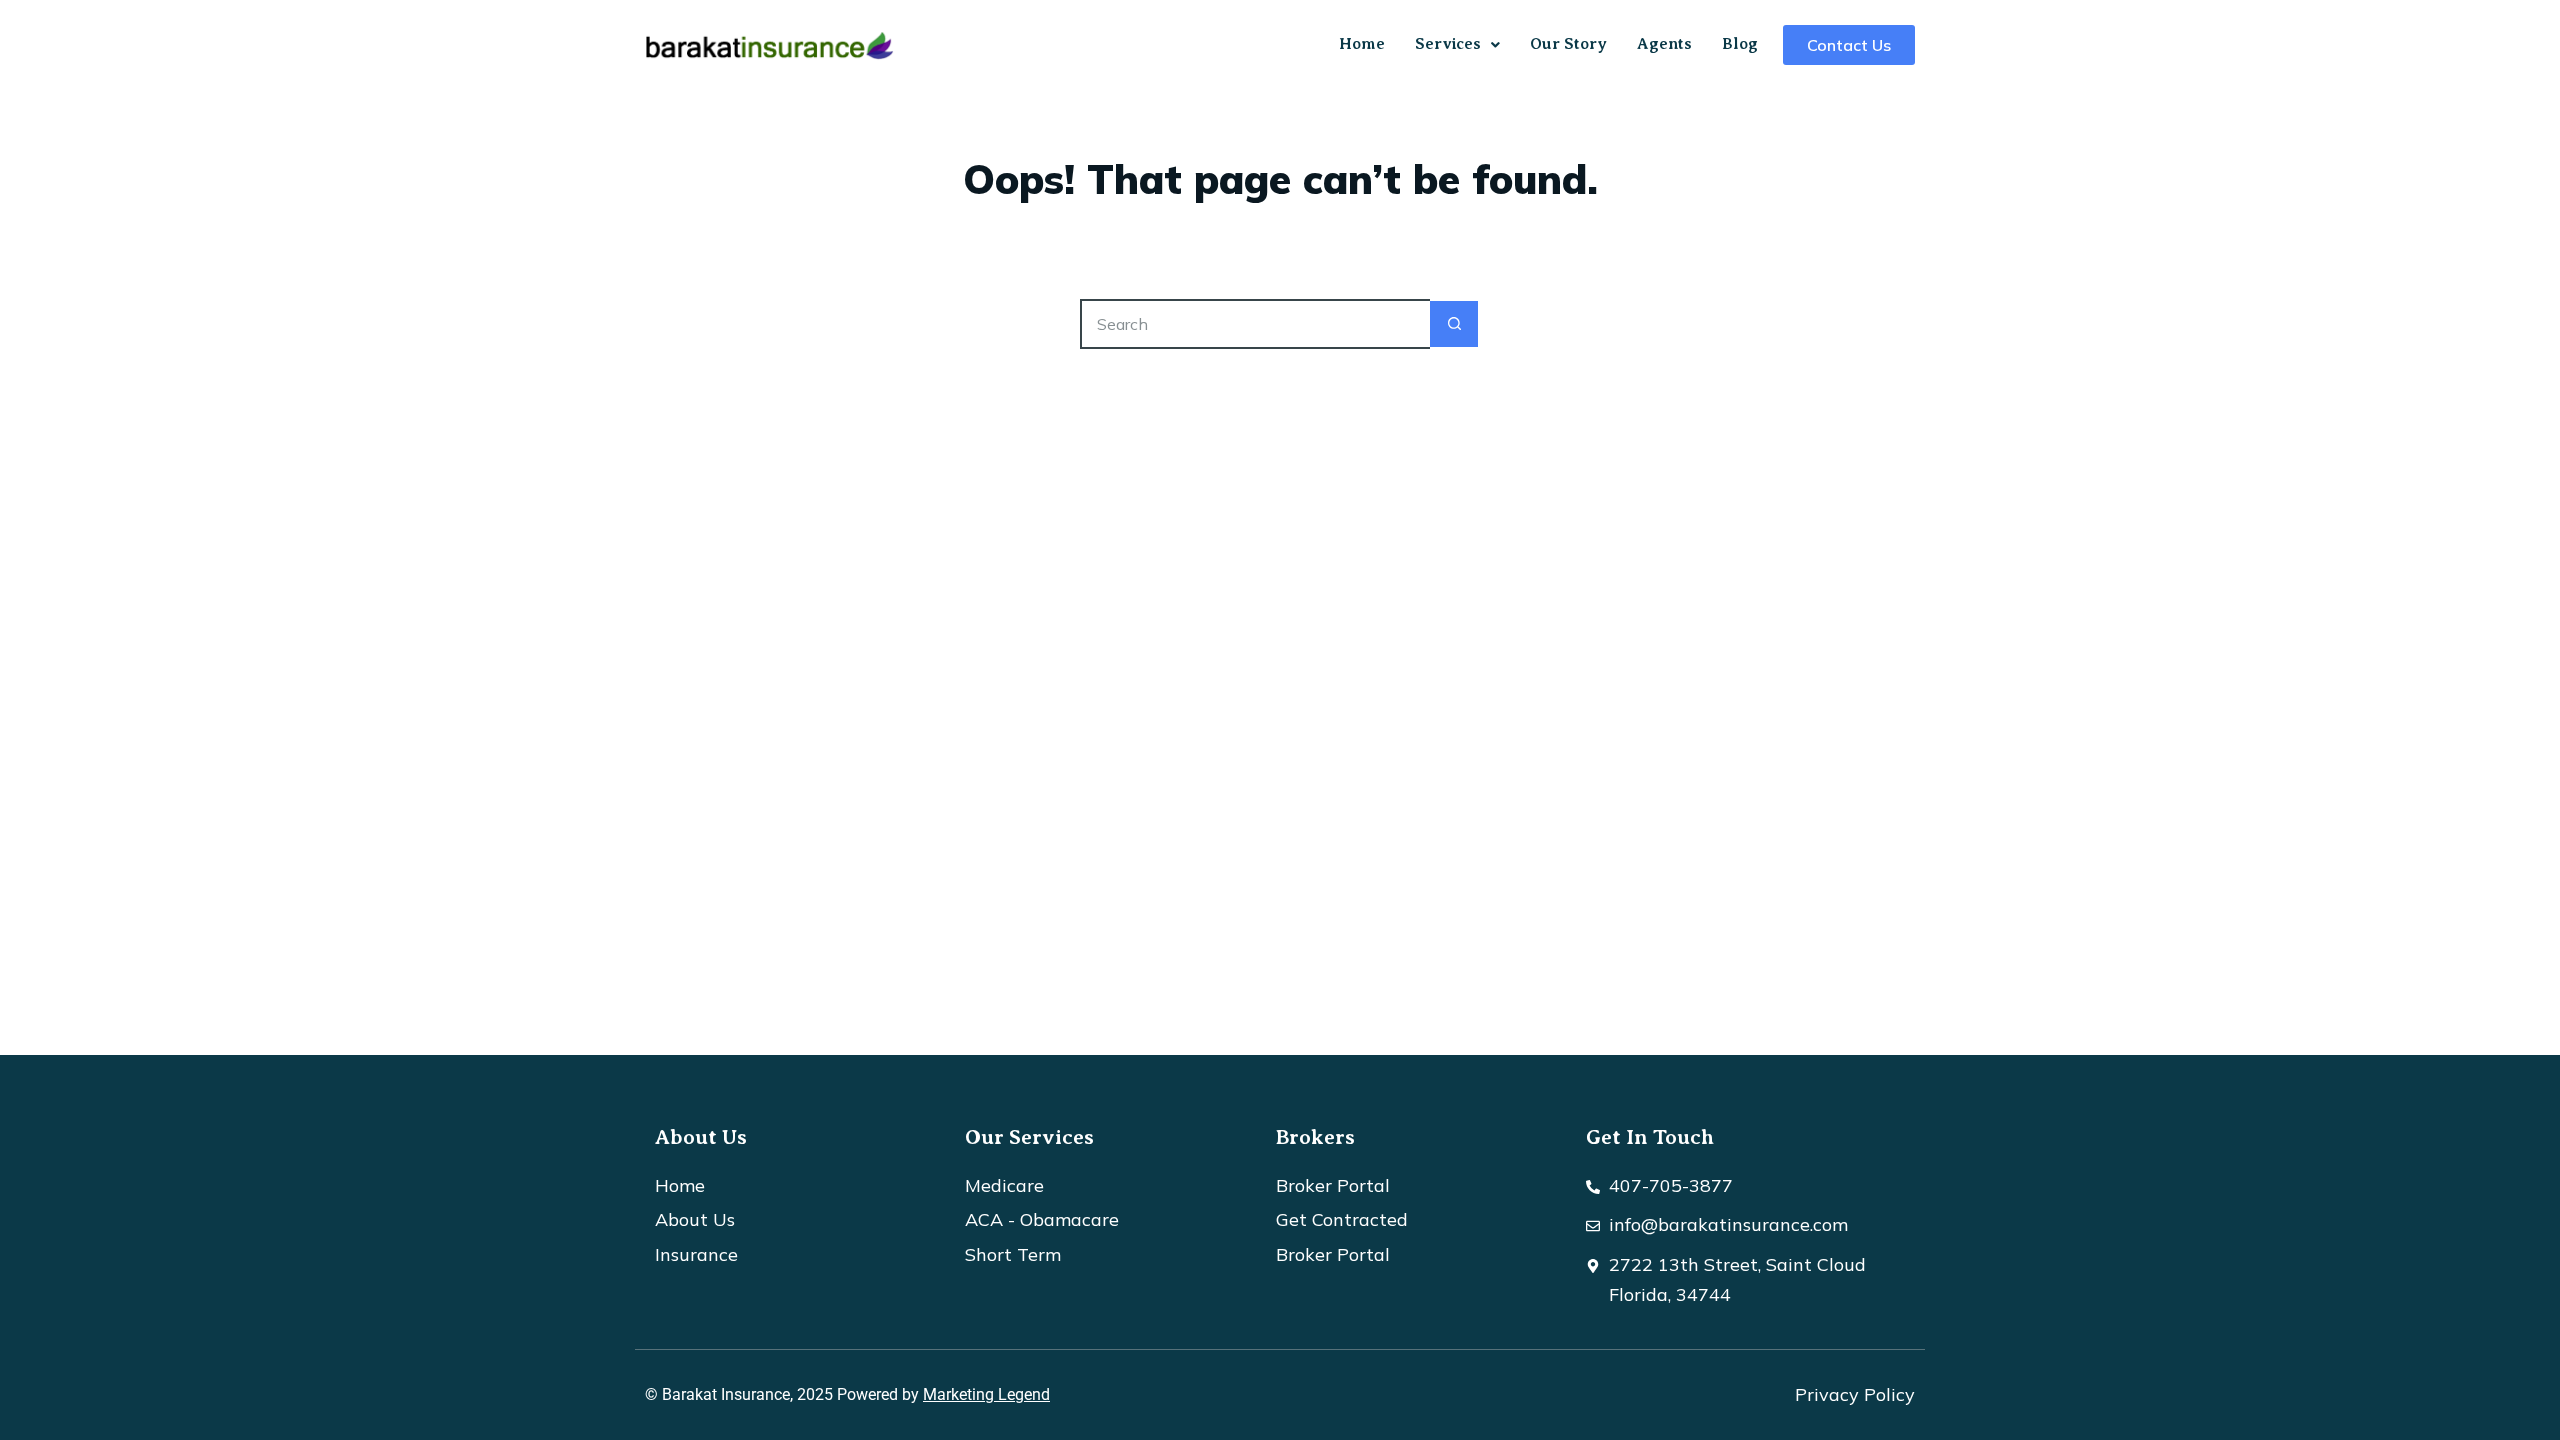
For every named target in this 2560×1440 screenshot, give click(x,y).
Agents (1664, 44)
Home (1362, 44)
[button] (1457, 44)
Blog (1740, 44)
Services (1448, 44)
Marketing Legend (986, 1394)
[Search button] (1455, 324)
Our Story (1568, 44)
